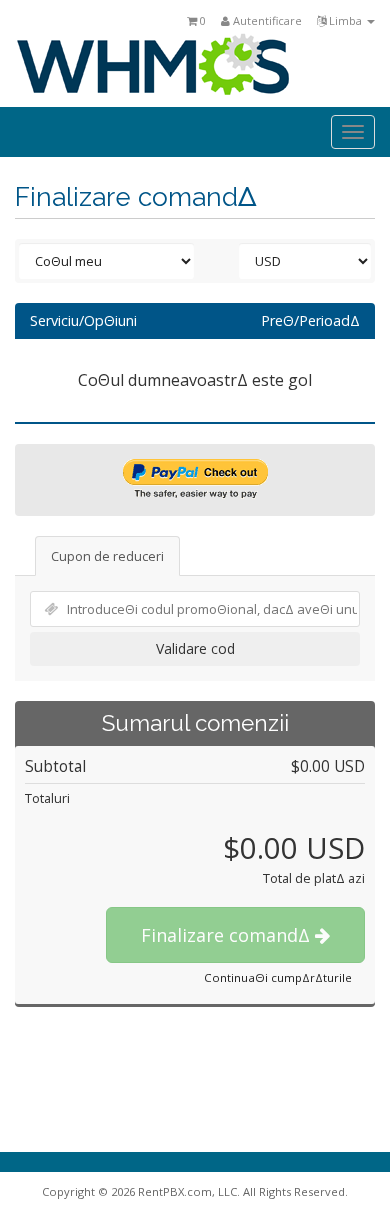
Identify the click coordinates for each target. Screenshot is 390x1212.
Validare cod (195, 648)
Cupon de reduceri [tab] (107, 556)
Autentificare (266, 20)
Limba (345, 20)
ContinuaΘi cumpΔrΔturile (278, 977)
